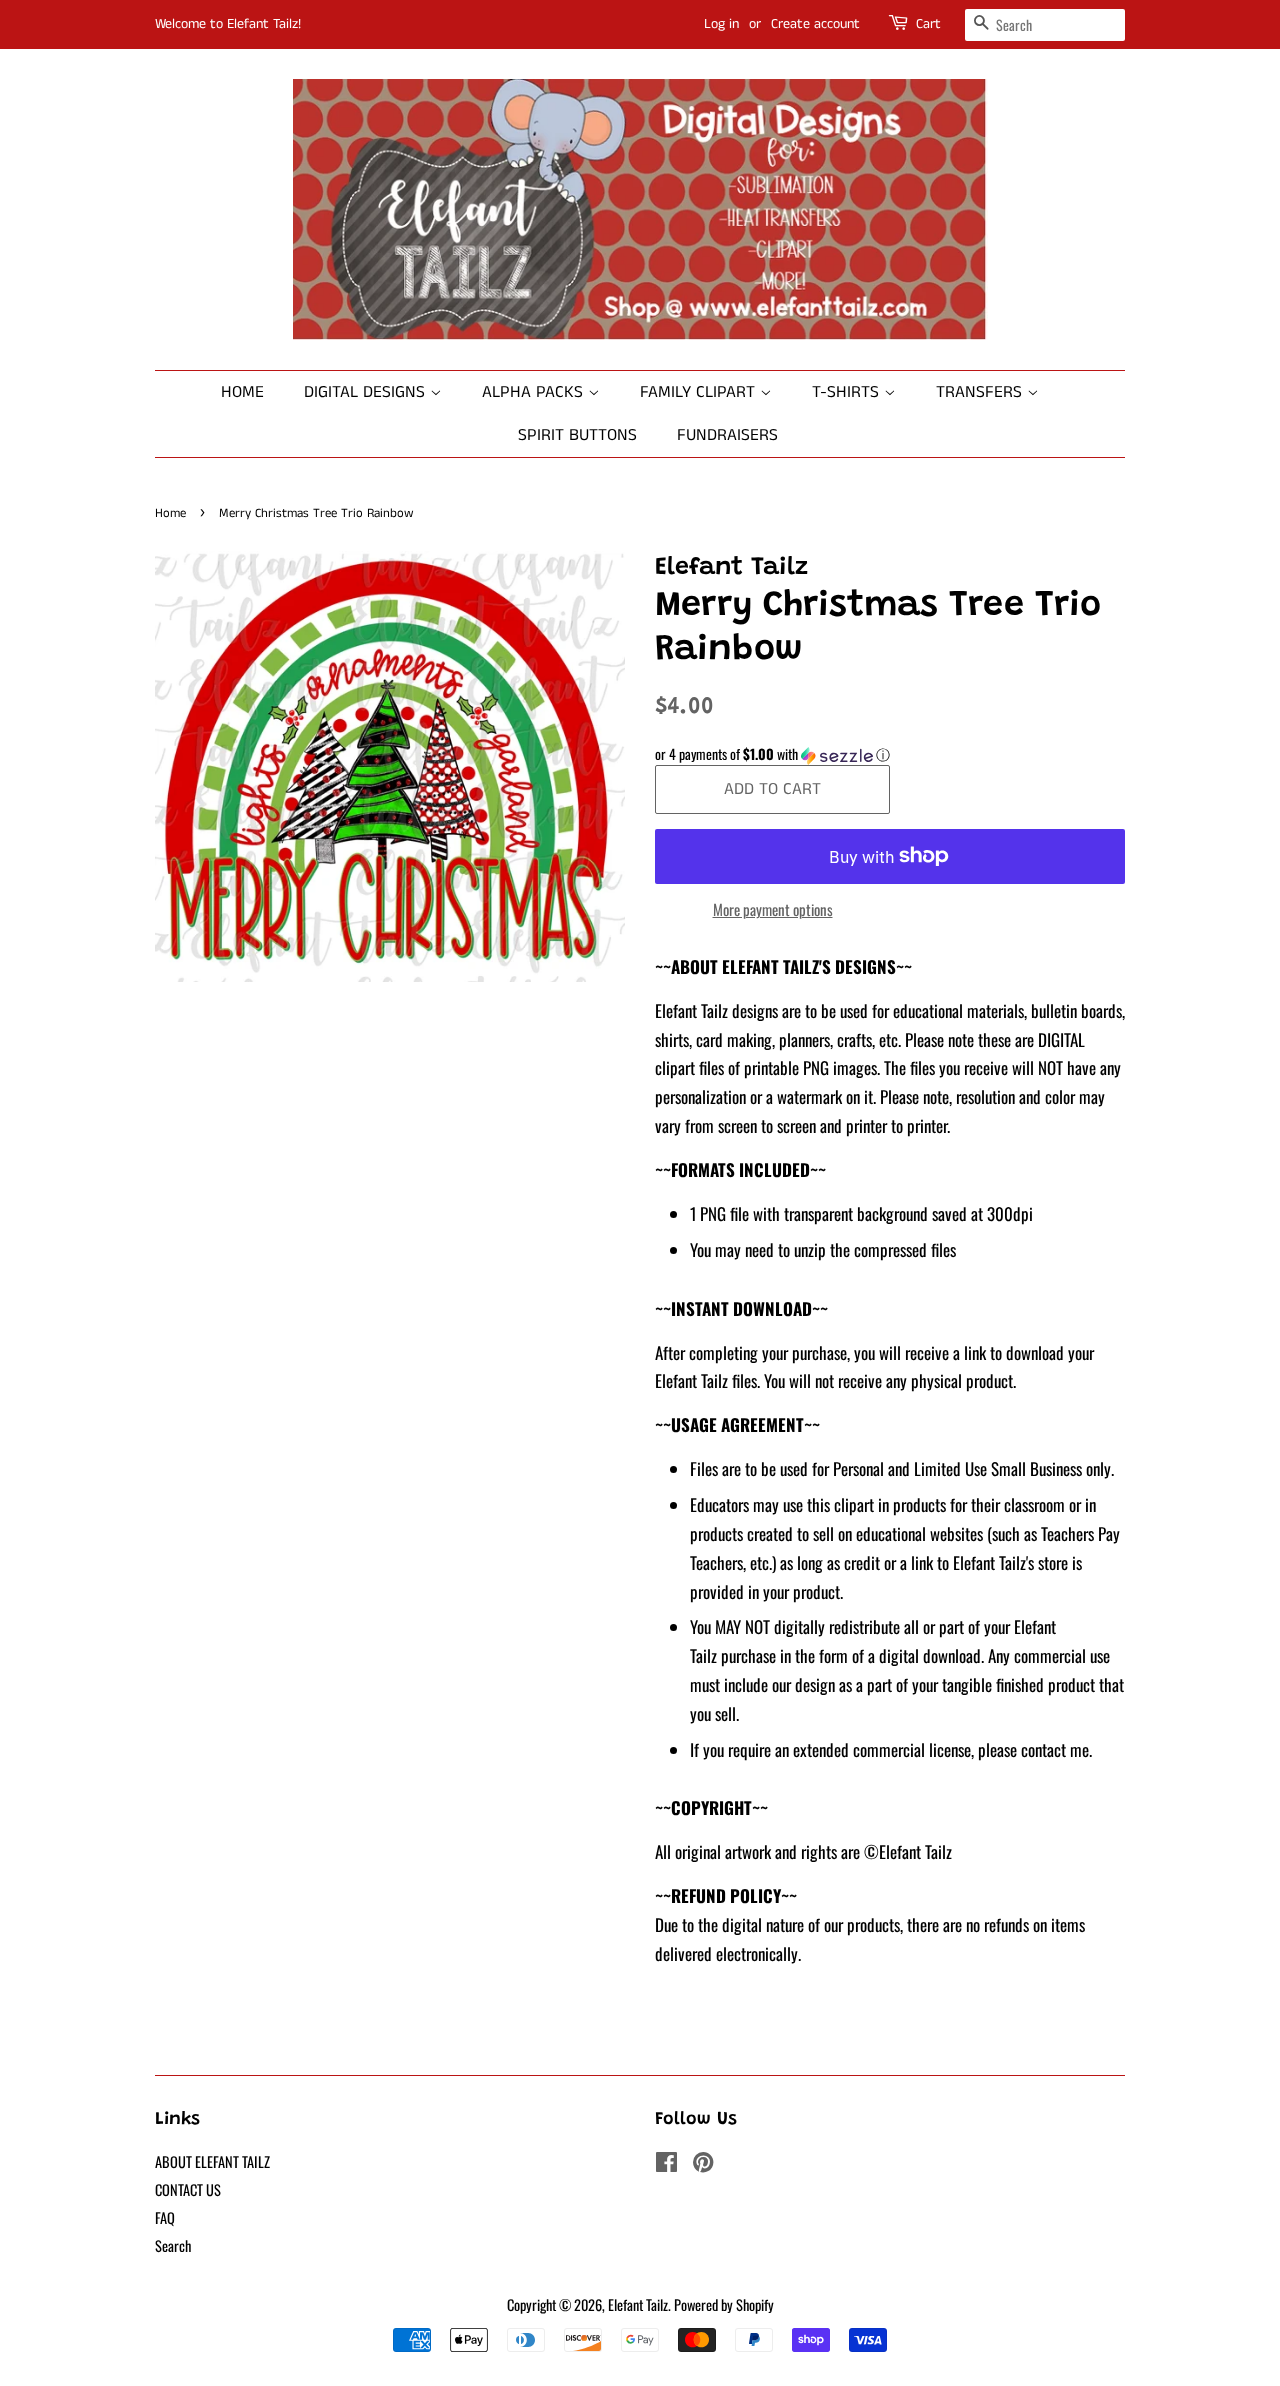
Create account (815, 24)
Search (173, 2245)
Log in (721, 24)
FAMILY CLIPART (700, 392)
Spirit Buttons (577, 435)
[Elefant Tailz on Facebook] (666, 2164)
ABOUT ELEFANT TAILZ (212, 2161)
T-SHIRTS (848, 392)
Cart (928, 24)
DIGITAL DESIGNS (367, 392)
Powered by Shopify (724, 2304)
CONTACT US (188, 2189)
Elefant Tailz (638, 2304)
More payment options (773, 909)
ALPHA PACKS (535, 392)
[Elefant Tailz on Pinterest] (703, 2164)
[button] (890, 754)
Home (242, 392)
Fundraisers (727, 435)
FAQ (165, 2217)
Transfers (981, 392)
